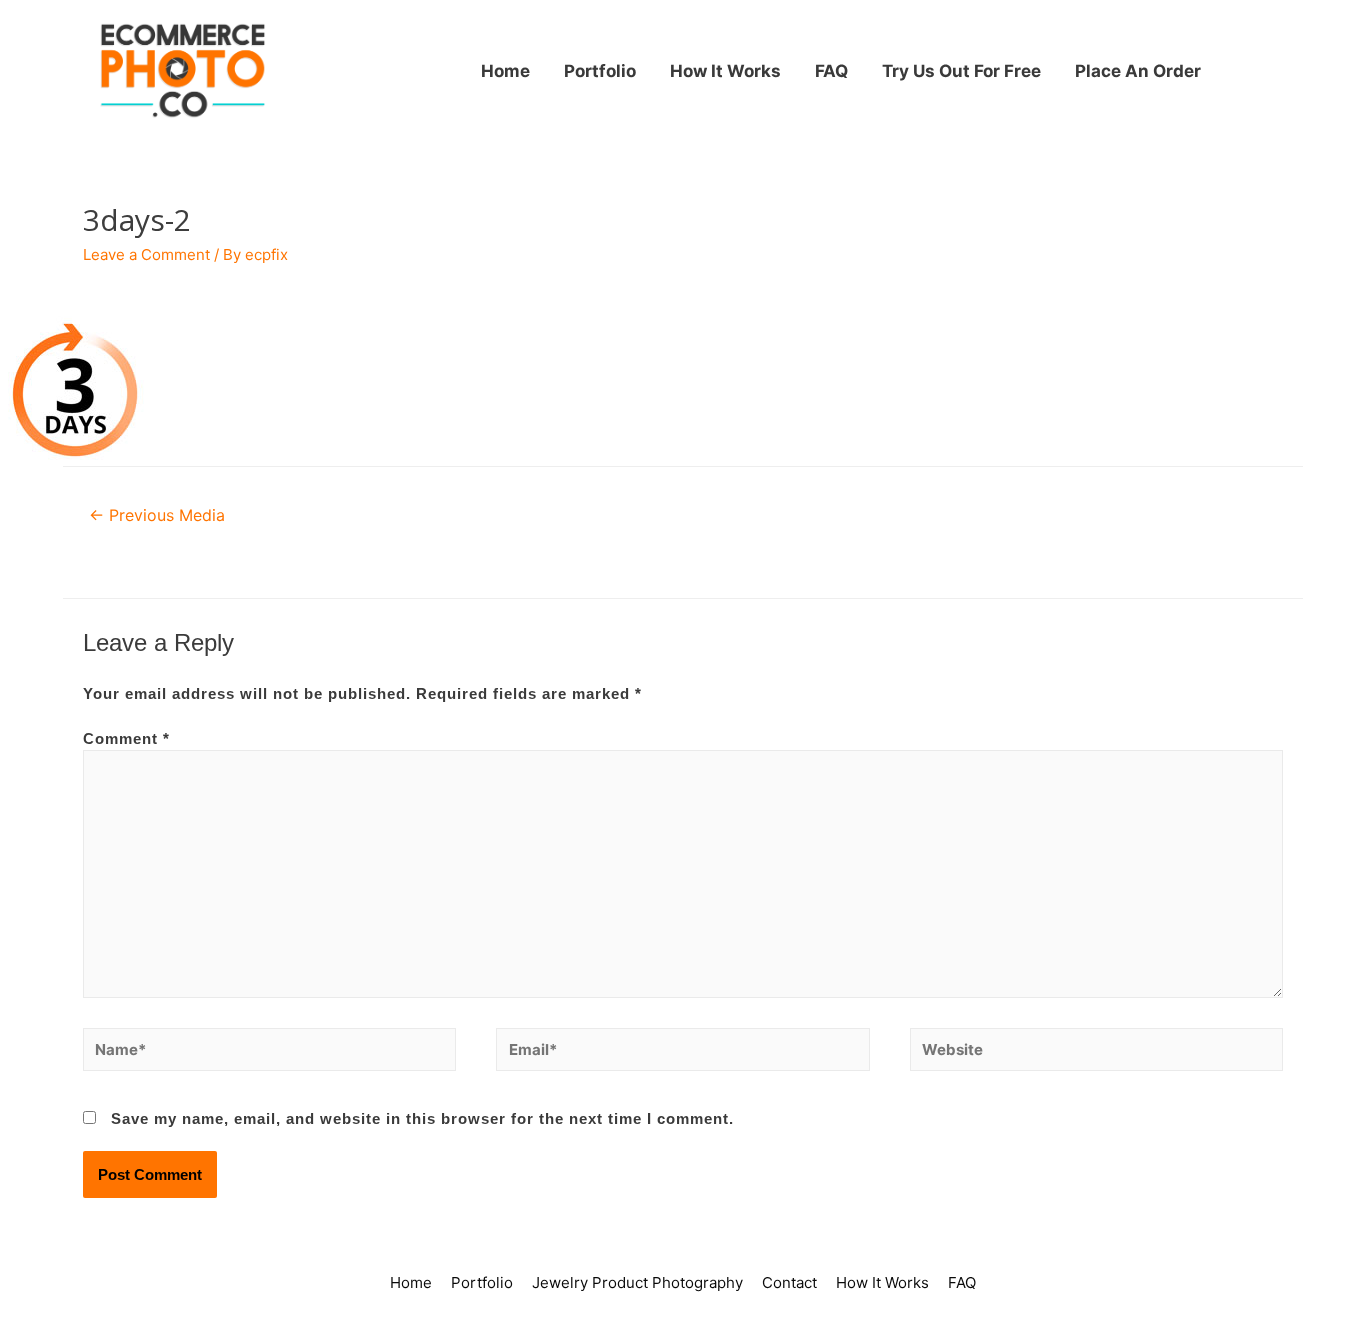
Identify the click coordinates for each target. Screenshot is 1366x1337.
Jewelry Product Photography (637, 1282)
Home (505, 71)
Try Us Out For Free (961, 71)
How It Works (725, 71)
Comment (126, 738)
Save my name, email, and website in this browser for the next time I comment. (422, 1118)
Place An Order (1138, 71)
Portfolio (600, 71)
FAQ (831, 71)
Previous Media (157, 515)
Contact (789, 1282)
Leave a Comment (146, 254)
